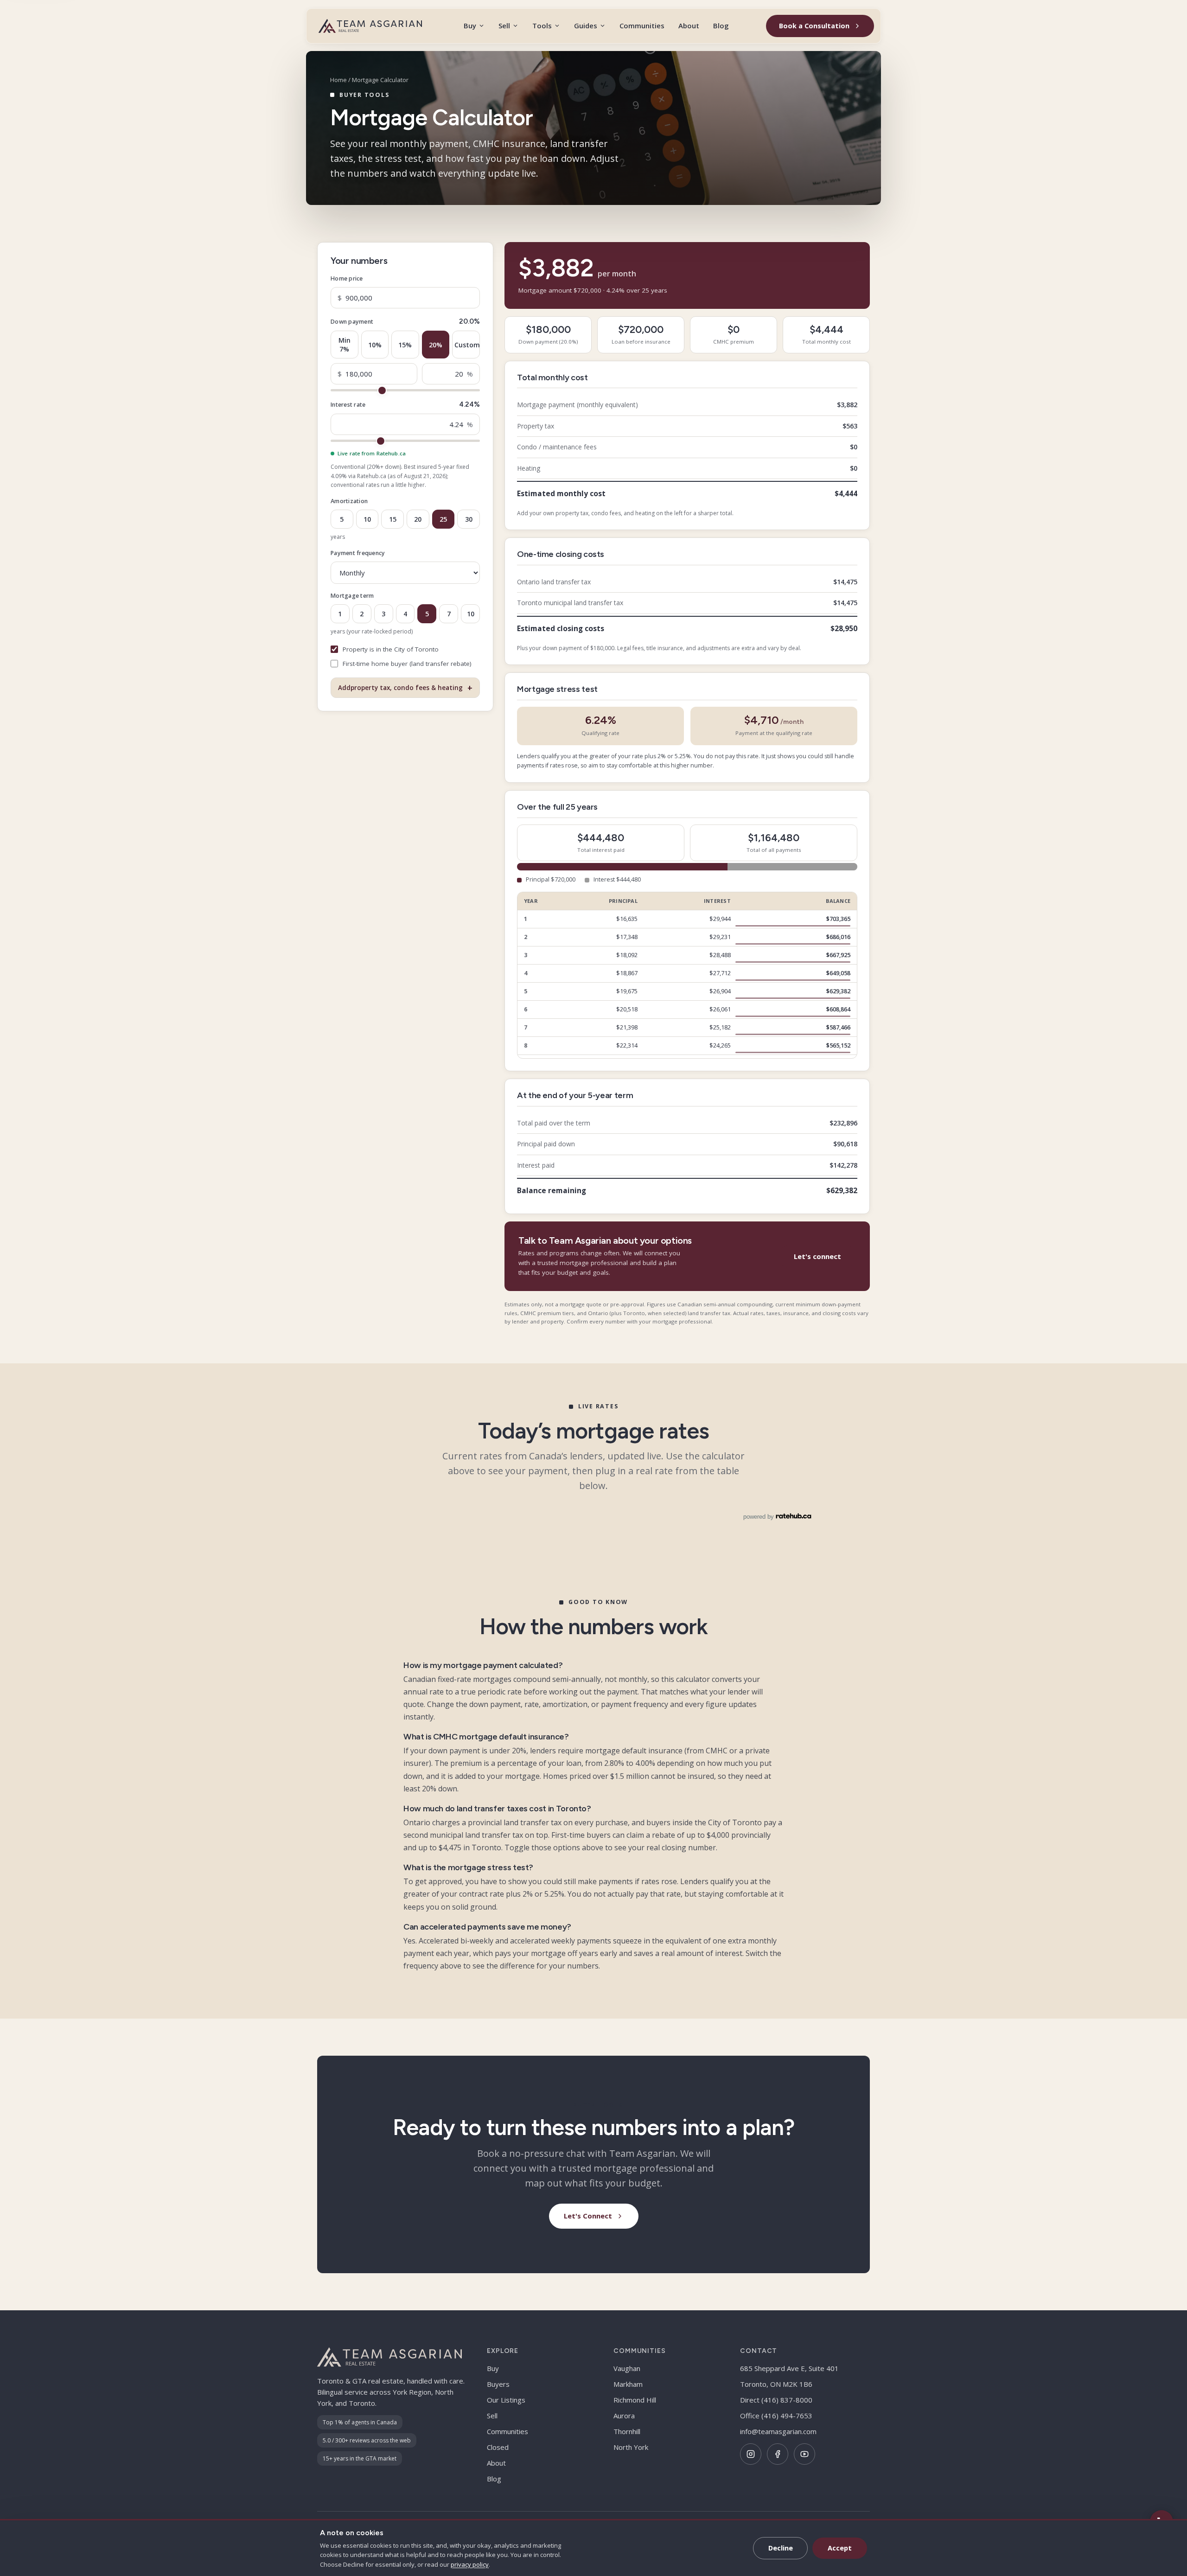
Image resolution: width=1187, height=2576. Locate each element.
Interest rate (348, 405)
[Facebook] (778, 2454)
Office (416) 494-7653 (776, 2416)
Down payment (352, 322)
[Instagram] (751, 2454)
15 (393, 519)
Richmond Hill (635, 2400)
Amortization (349, 501)
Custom (467, 344)
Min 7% (345, 345)
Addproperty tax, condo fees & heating (405, 688)
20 (418, 519)
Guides (586, 26)
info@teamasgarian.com (778, 2431)
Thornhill (627, 2431)
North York (631, 2447)
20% (436, 344)
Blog (721, 26)
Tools (542, 26)
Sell (504, 26)
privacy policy (470, 2564)
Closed (498, 2447)
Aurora (624, 2416)
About (689, 26)
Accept (840, 2548)
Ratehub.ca (372, 476)
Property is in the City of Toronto (391, 649)
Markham (628, 2384)
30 (469, 519)
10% (375, 344)
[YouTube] (804, 2454)
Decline (781, 2548)
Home (338, 80)
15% (405, 344)
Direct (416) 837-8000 (776, 2400)
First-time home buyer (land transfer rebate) (407, 664)
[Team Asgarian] (370, 26)
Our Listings (506, 2400)
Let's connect (817, 1256)
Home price (347, 278)
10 (367, 519)
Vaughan (627, 2368)
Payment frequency (358, 553)
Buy (470, 26)
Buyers (498, 2384)
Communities (642, 26)
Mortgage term (352, 596)
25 (443, 519)
